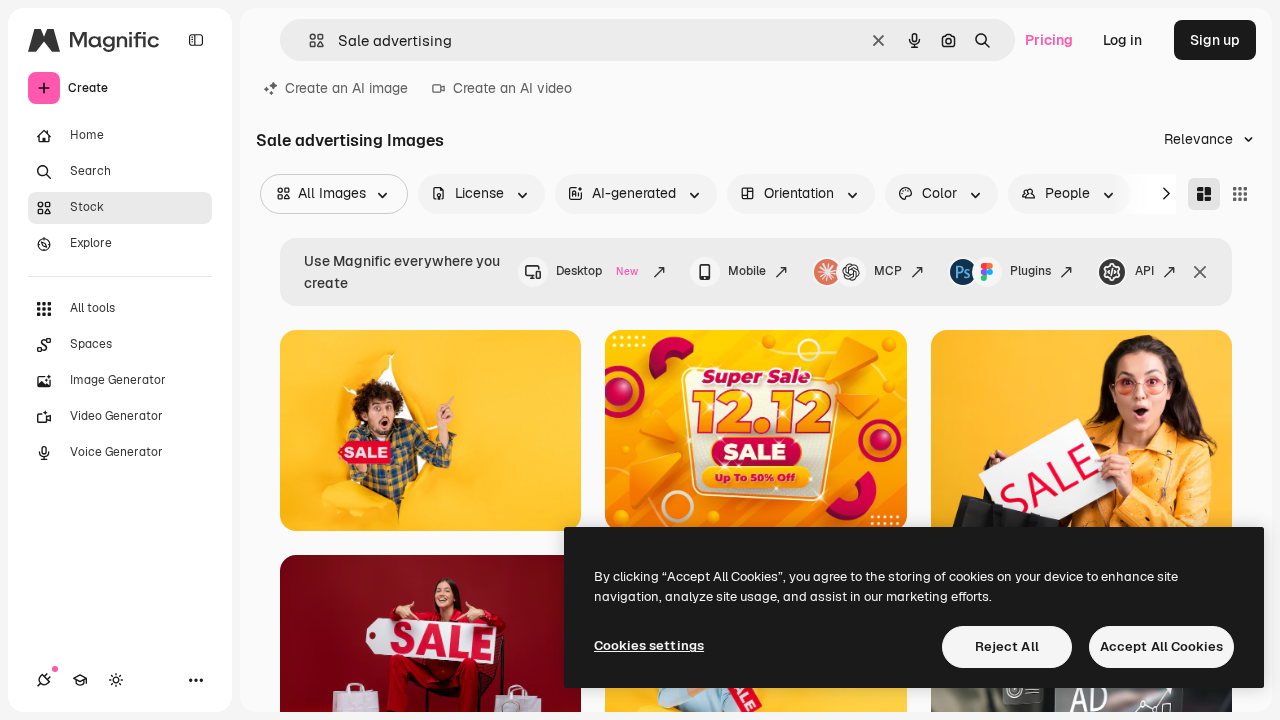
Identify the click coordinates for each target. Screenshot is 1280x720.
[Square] (1240, 194)
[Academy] (80, 680)
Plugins (1030, 271)
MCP (888, 271)
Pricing (1049, 40)
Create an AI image (346, 88)
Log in (1122, 40)
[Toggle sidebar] (196, 40)
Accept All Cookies (1161, 646)
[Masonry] (1204, 194)
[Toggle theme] (116, 680)
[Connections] (44, 680)
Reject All (1007, 646)
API (1144, 271)
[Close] (1200, 272)
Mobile (747, 271)
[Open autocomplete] (308, 40)
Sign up (1215, 40)
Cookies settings (649, 645)
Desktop (597, 271)
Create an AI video (512, 88)
